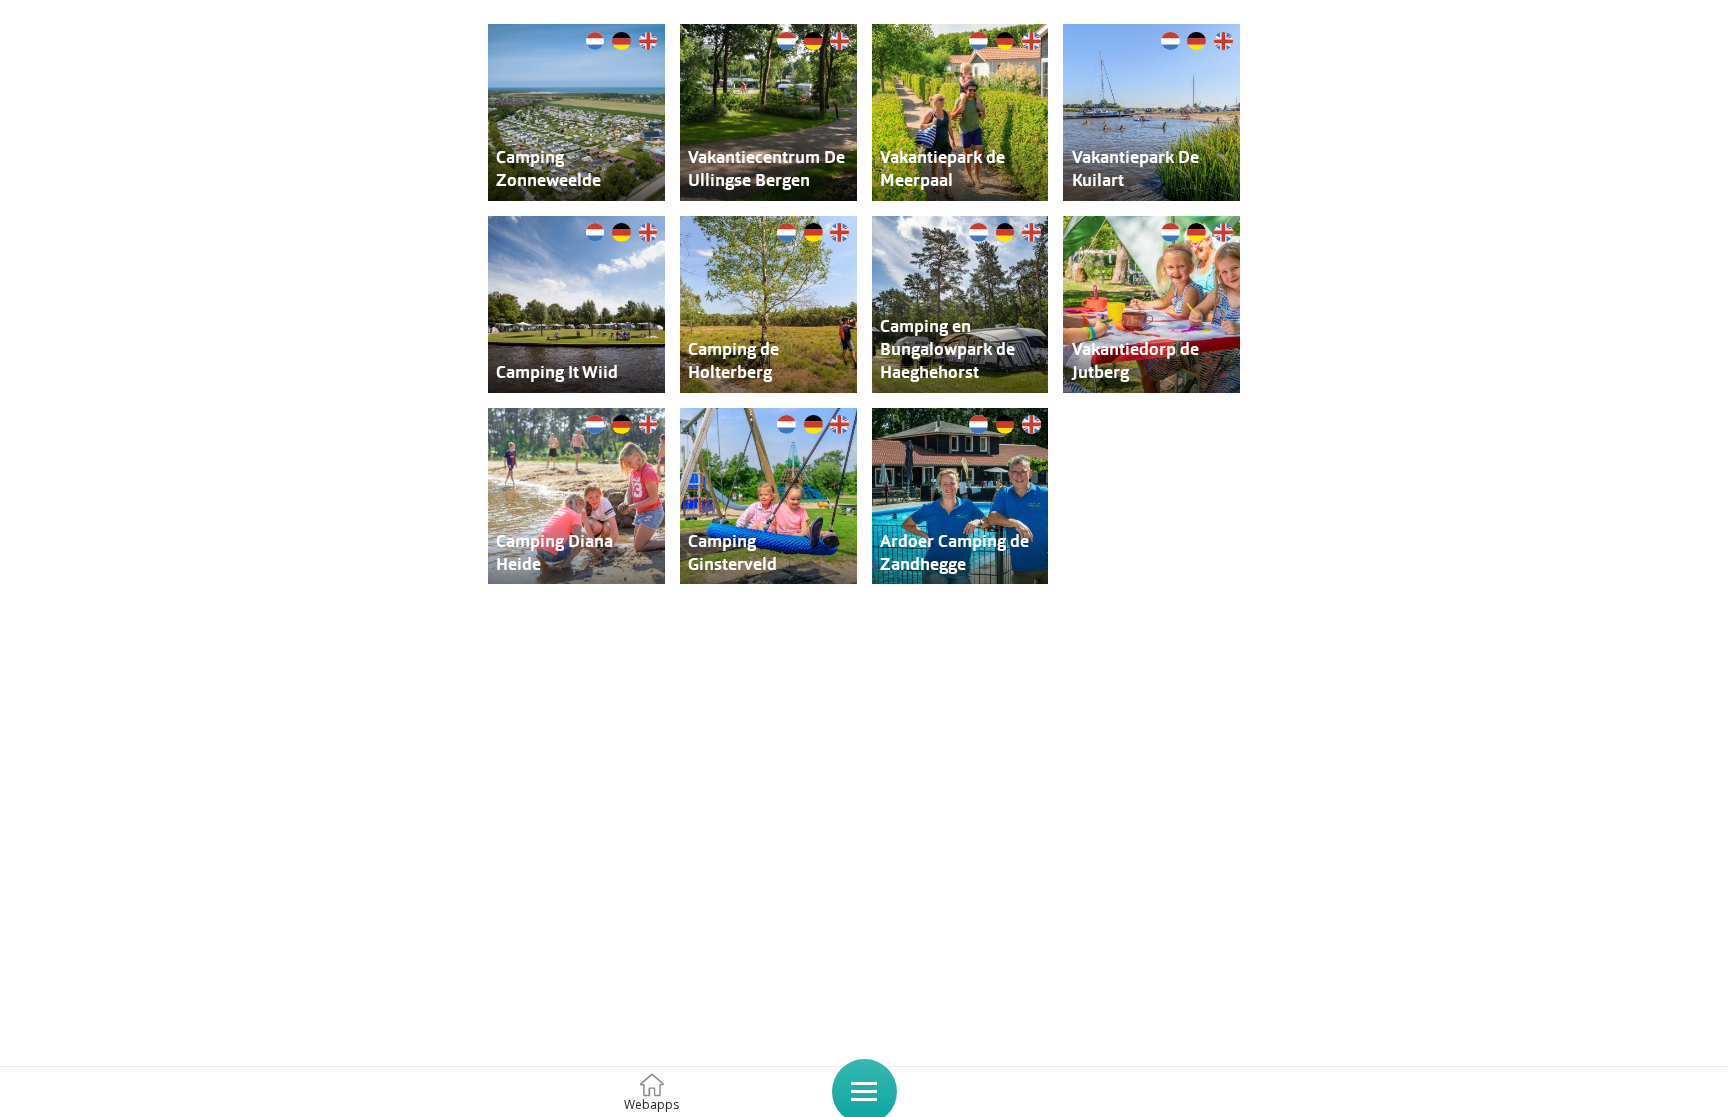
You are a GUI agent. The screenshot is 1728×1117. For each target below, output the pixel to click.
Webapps (651, 1104)
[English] (648, 39)
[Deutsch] (621, 39)
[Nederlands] (595, 39)
